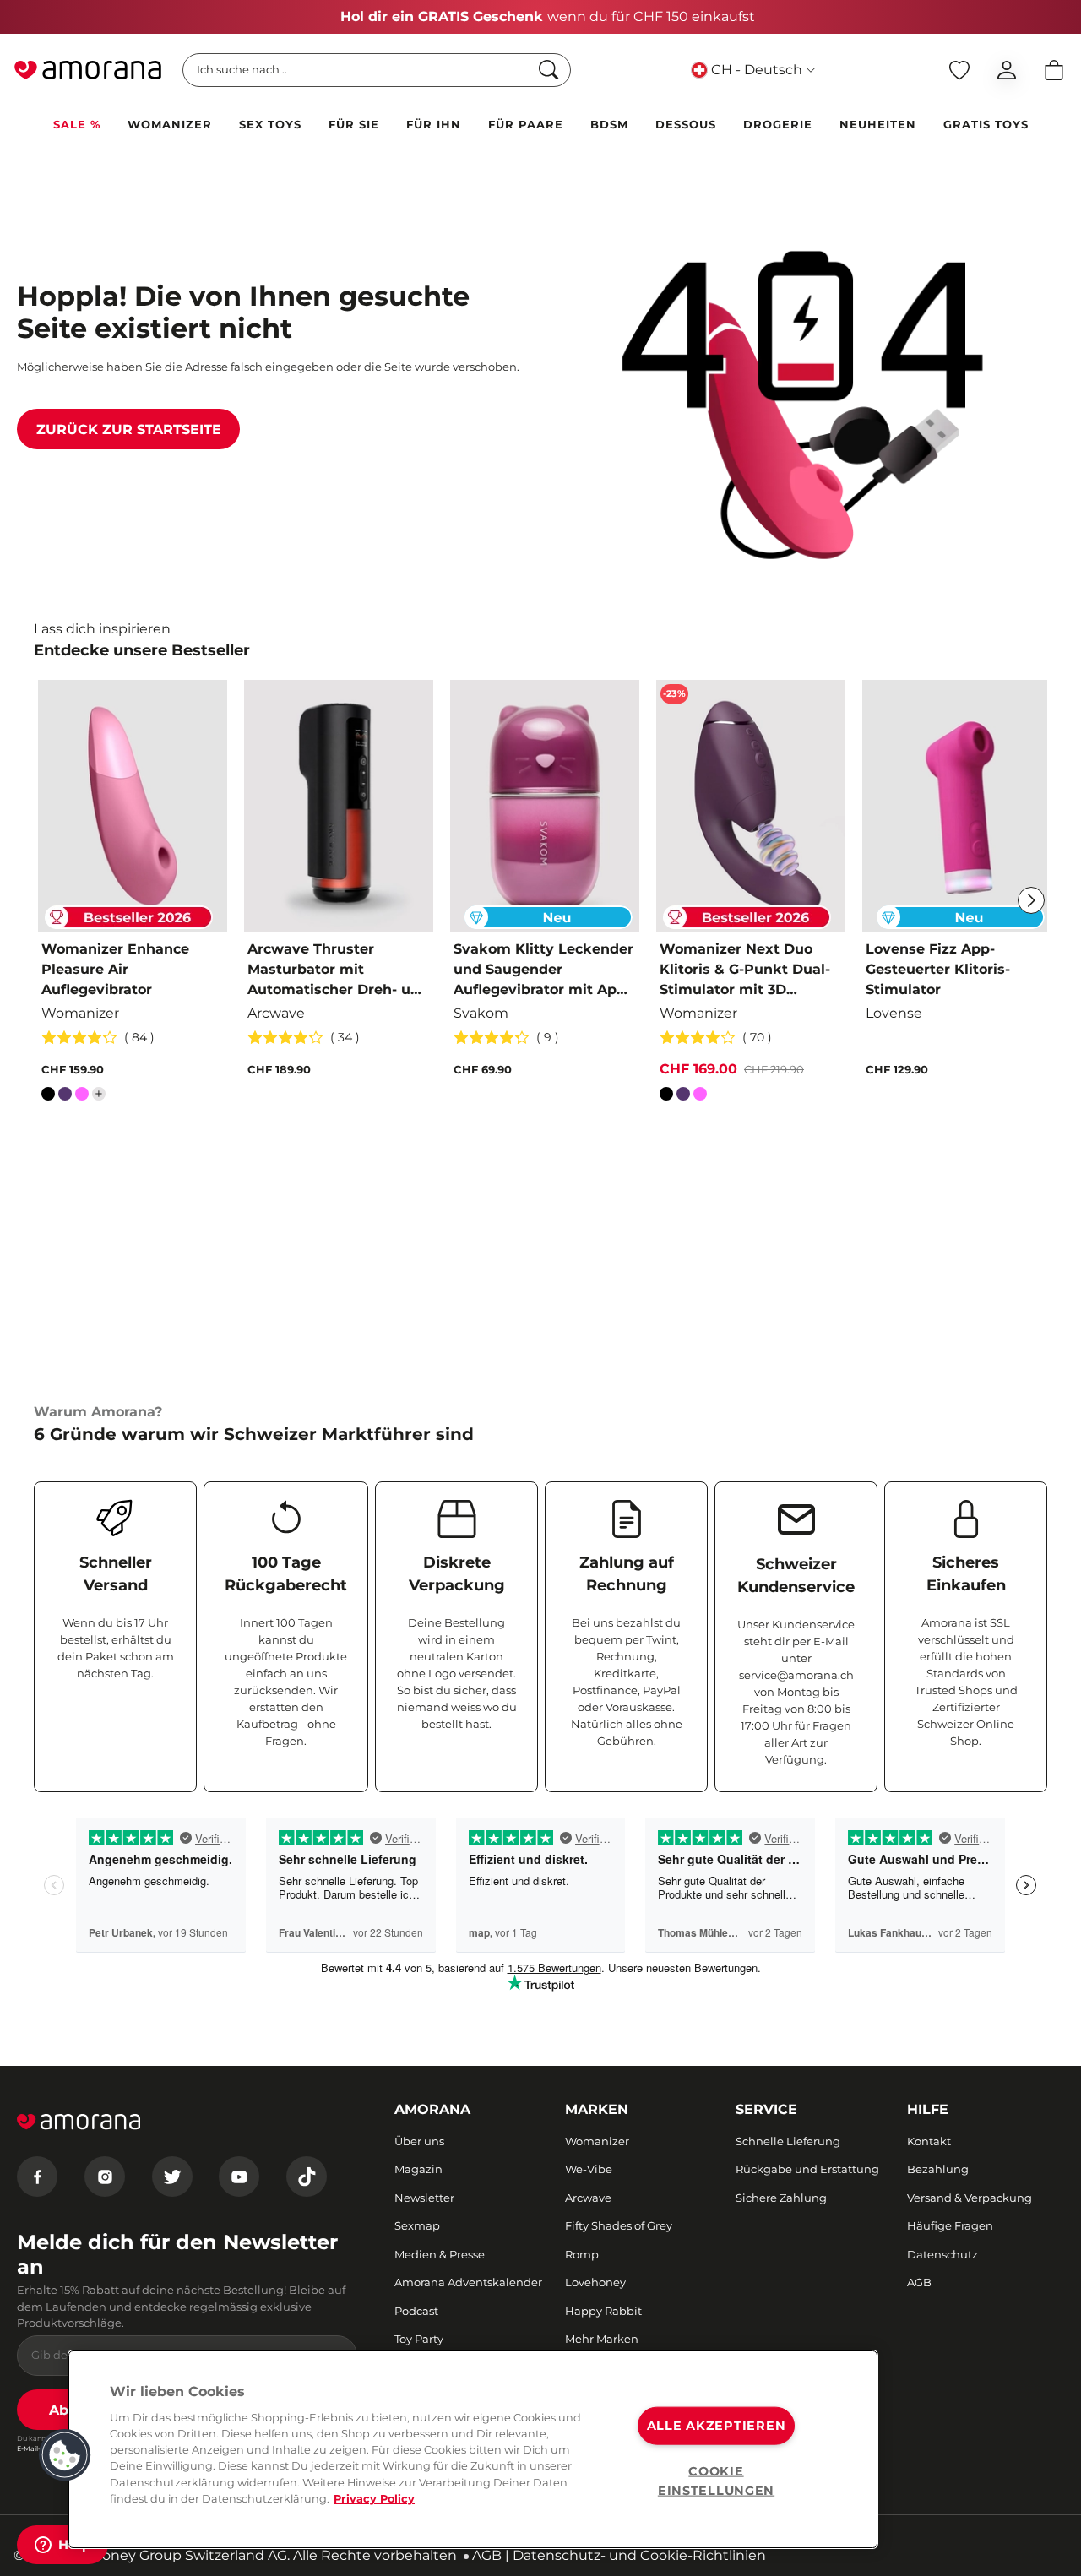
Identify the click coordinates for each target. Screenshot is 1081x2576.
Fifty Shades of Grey (619, 2225)
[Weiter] (1031, 900)
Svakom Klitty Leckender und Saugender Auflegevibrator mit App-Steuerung (543, 970)
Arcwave (588, 2198)
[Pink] (82, 1097)
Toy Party (419, 2339)
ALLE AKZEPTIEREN (717, 2426)
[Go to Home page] (88, 70)
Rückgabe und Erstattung (807, 2169)
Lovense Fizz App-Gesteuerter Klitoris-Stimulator (938, 969)
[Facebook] (37, 2177)
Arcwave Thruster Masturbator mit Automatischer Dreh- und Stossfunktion (338, 970)
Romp (582, 2254)
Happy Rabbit (603, 2311)
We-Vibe (589, 2169)
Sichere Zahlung (781, 2198)
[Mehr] (99, 1094)
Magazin (418, 2169)
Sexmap (417, 2225)
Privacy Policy (374, 2499)
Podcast (416, 2311)
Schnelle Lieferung (788, 2141)
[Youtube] (239, 2177)
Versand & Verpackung (970, 2198)
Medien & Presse (440, 2254)
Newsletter (424, 2198)
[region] (473, 2449)
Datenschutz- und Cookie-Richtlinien (639, 2555)
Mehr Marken (602, 2339)
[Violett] (65, 1097)
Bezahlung (938, 2169)
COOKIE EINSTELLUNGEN (716, 2480)
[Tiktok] (307, 2177)
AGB (919, 2282)
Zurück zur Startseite (129, 429)
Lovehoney (595, 2282)
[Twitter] (172, 2177)
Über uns (419, 2141)
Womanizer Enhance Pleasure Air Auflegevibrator (115, 969)
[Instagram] (105, 2177)
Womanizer (597, 2141)
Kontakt (929, 2141)
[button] (65, 2455)
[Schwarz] (48, 1097)
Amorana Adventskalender (468, 2282)
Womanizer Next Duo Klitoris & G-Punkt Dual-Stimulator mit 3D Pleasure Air (745, 970)
